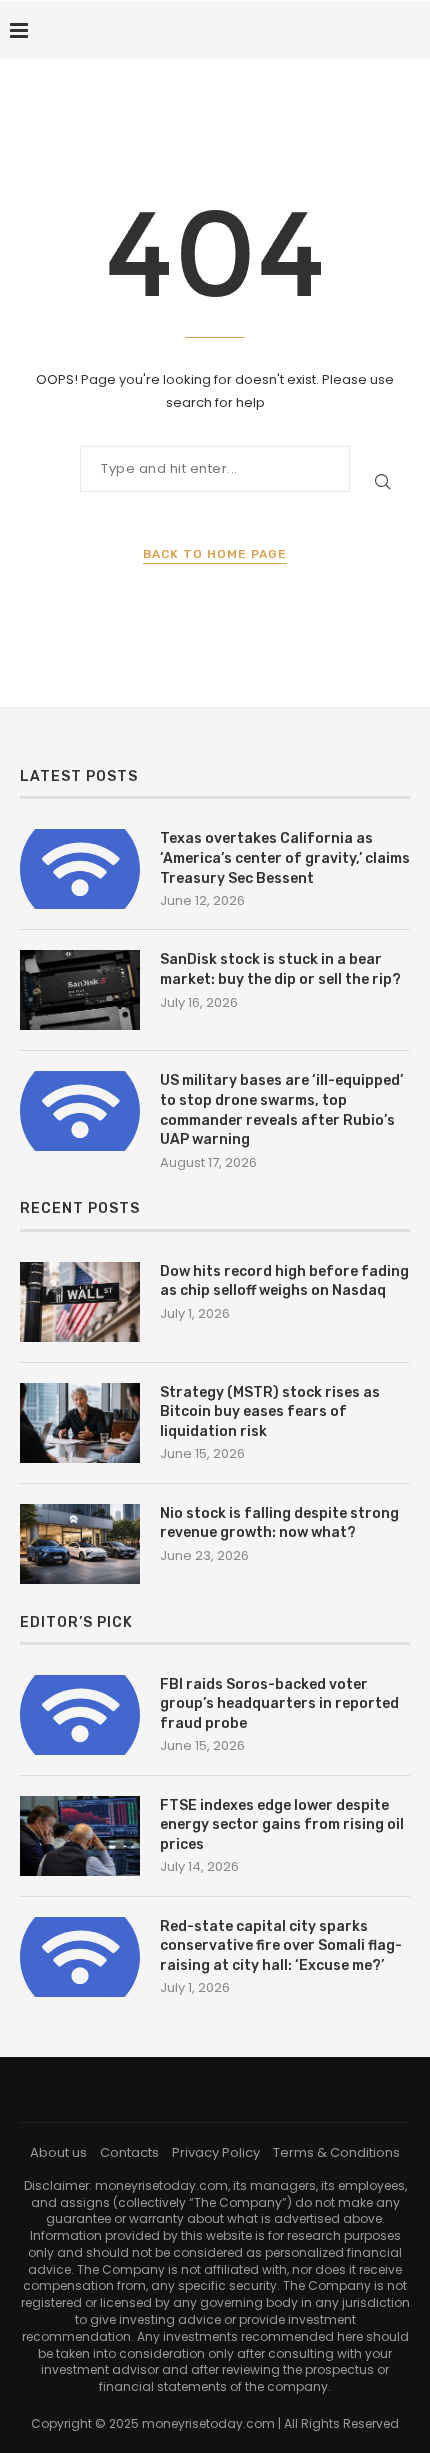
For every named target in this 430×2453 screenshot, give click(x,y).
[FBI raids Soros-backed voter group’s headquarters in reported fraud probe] (80, 1715)
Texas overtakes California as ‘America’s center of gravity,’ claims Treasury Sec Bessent (285, 858)
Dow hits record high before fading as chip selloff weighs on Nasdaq (284, 1281)
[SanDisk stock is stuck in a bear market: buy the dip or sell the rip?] (80, 990)
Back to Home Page (215, 554)
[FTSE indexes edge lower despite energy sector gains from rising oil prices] (80, 1836)
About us (58, 2152)
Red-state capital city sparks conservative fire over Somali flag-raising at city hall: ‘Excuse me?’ (281, 1946)
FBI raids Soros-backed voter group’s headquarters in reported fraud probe (279, 1704)
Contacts (129, 2152)
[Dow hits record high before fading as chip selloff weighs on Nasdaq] (80, 1302)
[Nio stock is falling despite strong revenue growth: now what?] (80, 1544)
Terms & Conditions (336, 2152)
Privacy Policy (216, 2152)
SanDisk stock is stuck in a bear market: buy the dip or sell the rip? (280, 969)
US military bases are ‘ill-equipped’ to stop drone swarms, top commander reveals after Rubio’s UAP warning (281, 1110)
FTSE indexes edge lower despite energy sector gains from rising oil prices (282, 1825)
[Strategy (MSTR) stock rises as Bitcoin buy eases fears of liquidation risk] (80, 1423)
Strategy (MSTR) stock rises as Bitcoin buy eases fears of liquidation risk (270, 1412)
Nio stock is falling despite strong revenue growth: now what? (279, 1523)
